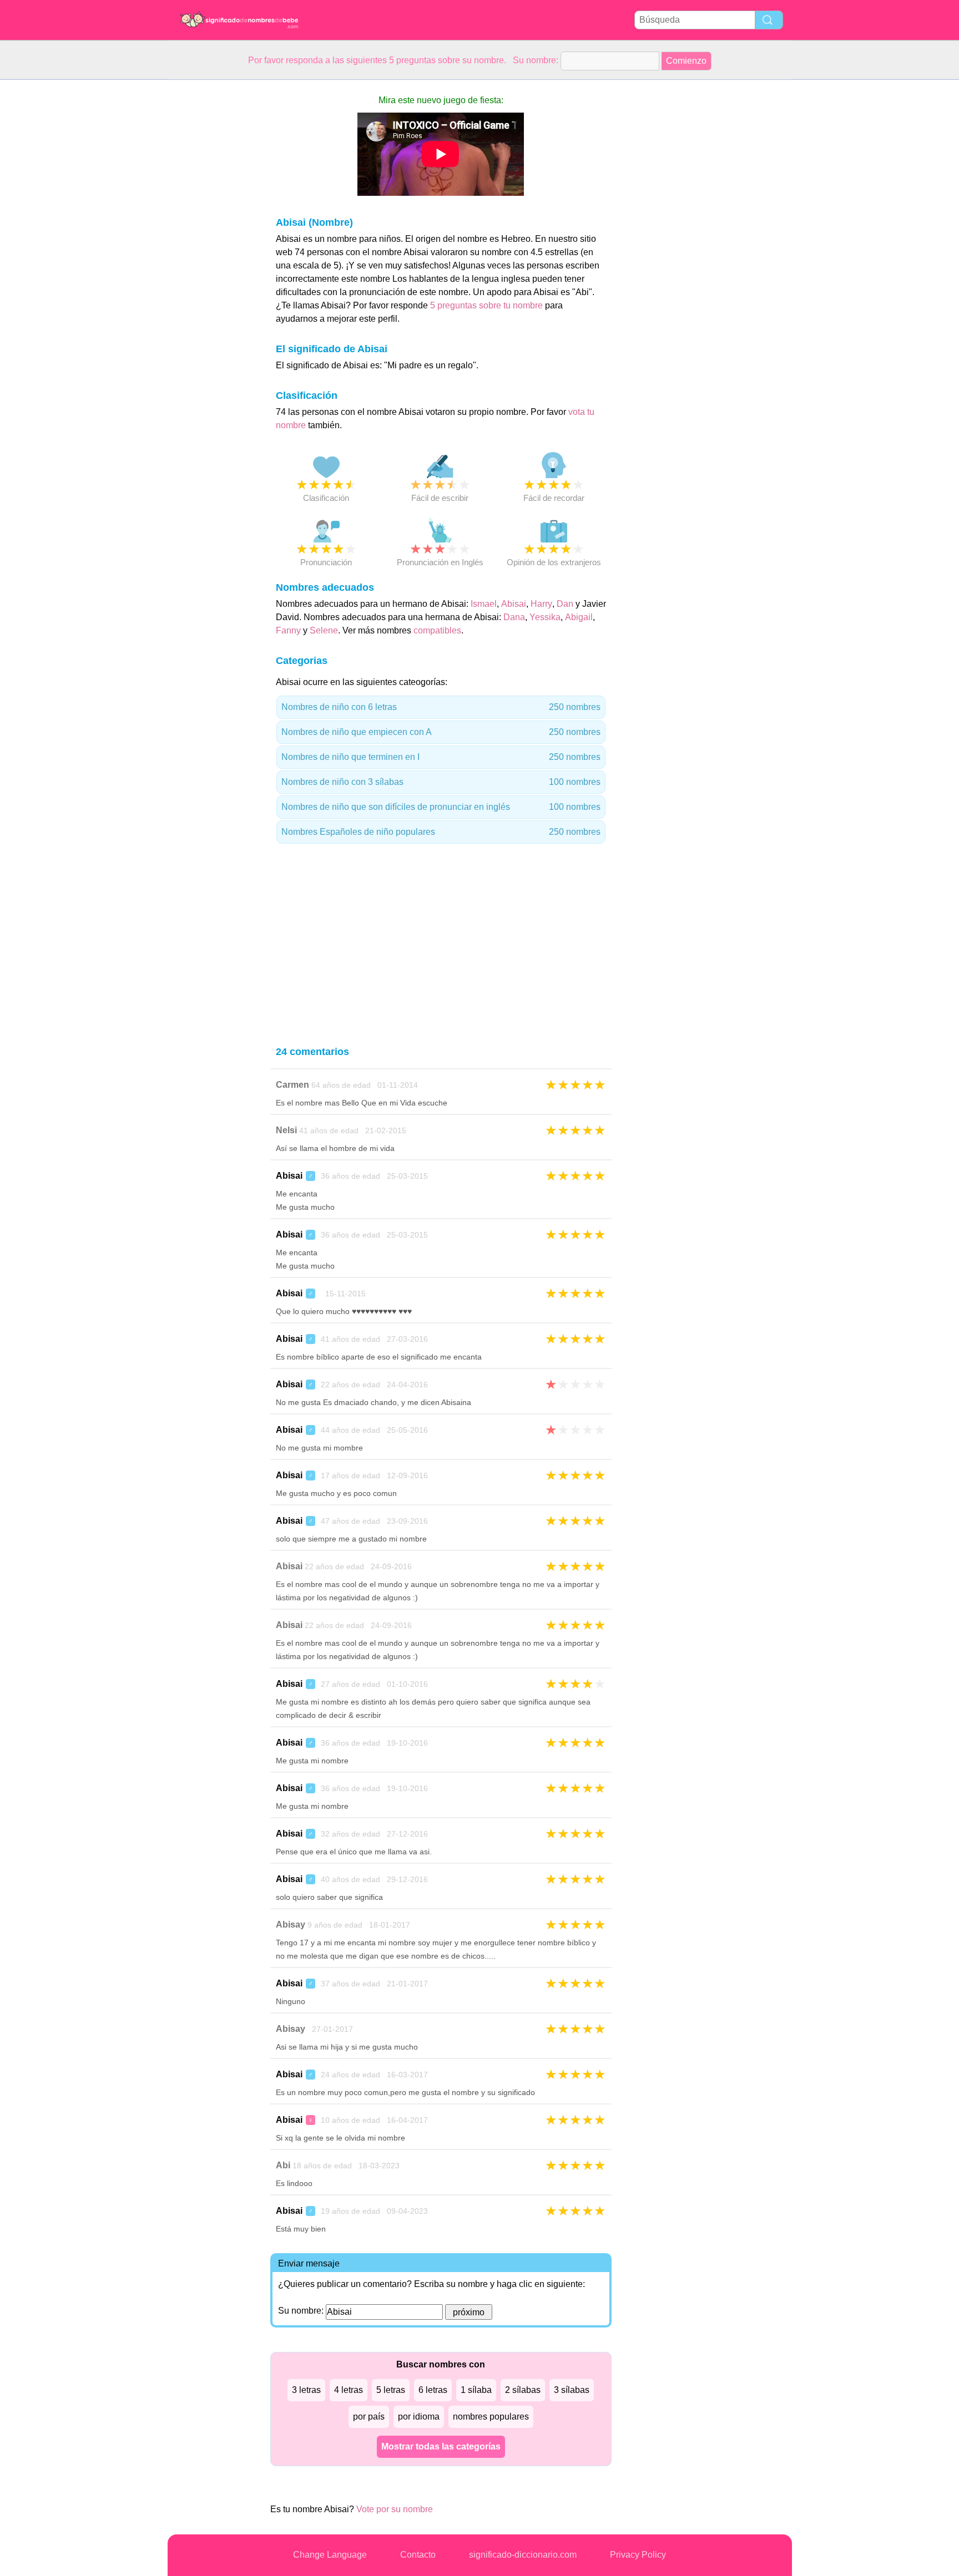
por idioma (419, 2417)
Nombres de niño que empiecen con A (441, 732)
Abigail (579, 617)
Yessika (545, 617)
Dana (514, 617)
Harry (541, 604)
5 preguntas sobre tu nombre (488, 305)
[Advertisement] (212, 246)
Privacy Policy (638, 2555)
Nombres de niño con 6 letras (441, 707)
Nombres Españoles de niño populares (441, 832)
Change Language (330, 2555)
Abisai (514, 604)
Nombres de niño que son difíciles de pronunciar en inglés (441, 807)
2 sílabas (523, 2390)
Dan (565, 604)
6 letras (433, 2390)
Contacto (418, 2555)
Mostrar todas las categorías (441, 2446)
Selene (324, 630)
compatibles (437, 630)
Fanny (288, 630)
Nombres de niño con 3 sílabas (441, 782)
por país (369, 2417)
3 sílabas (572, 2390)
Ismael (484, 604)
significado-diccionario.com (523, 2555)
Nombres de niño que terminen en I (441, 757)
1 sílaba (476, 2390)
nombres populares (491, 2417)
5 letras (391, 2390)
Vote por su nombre (395, 2509)
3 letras (306, 2390)
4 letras (349, 2390)
